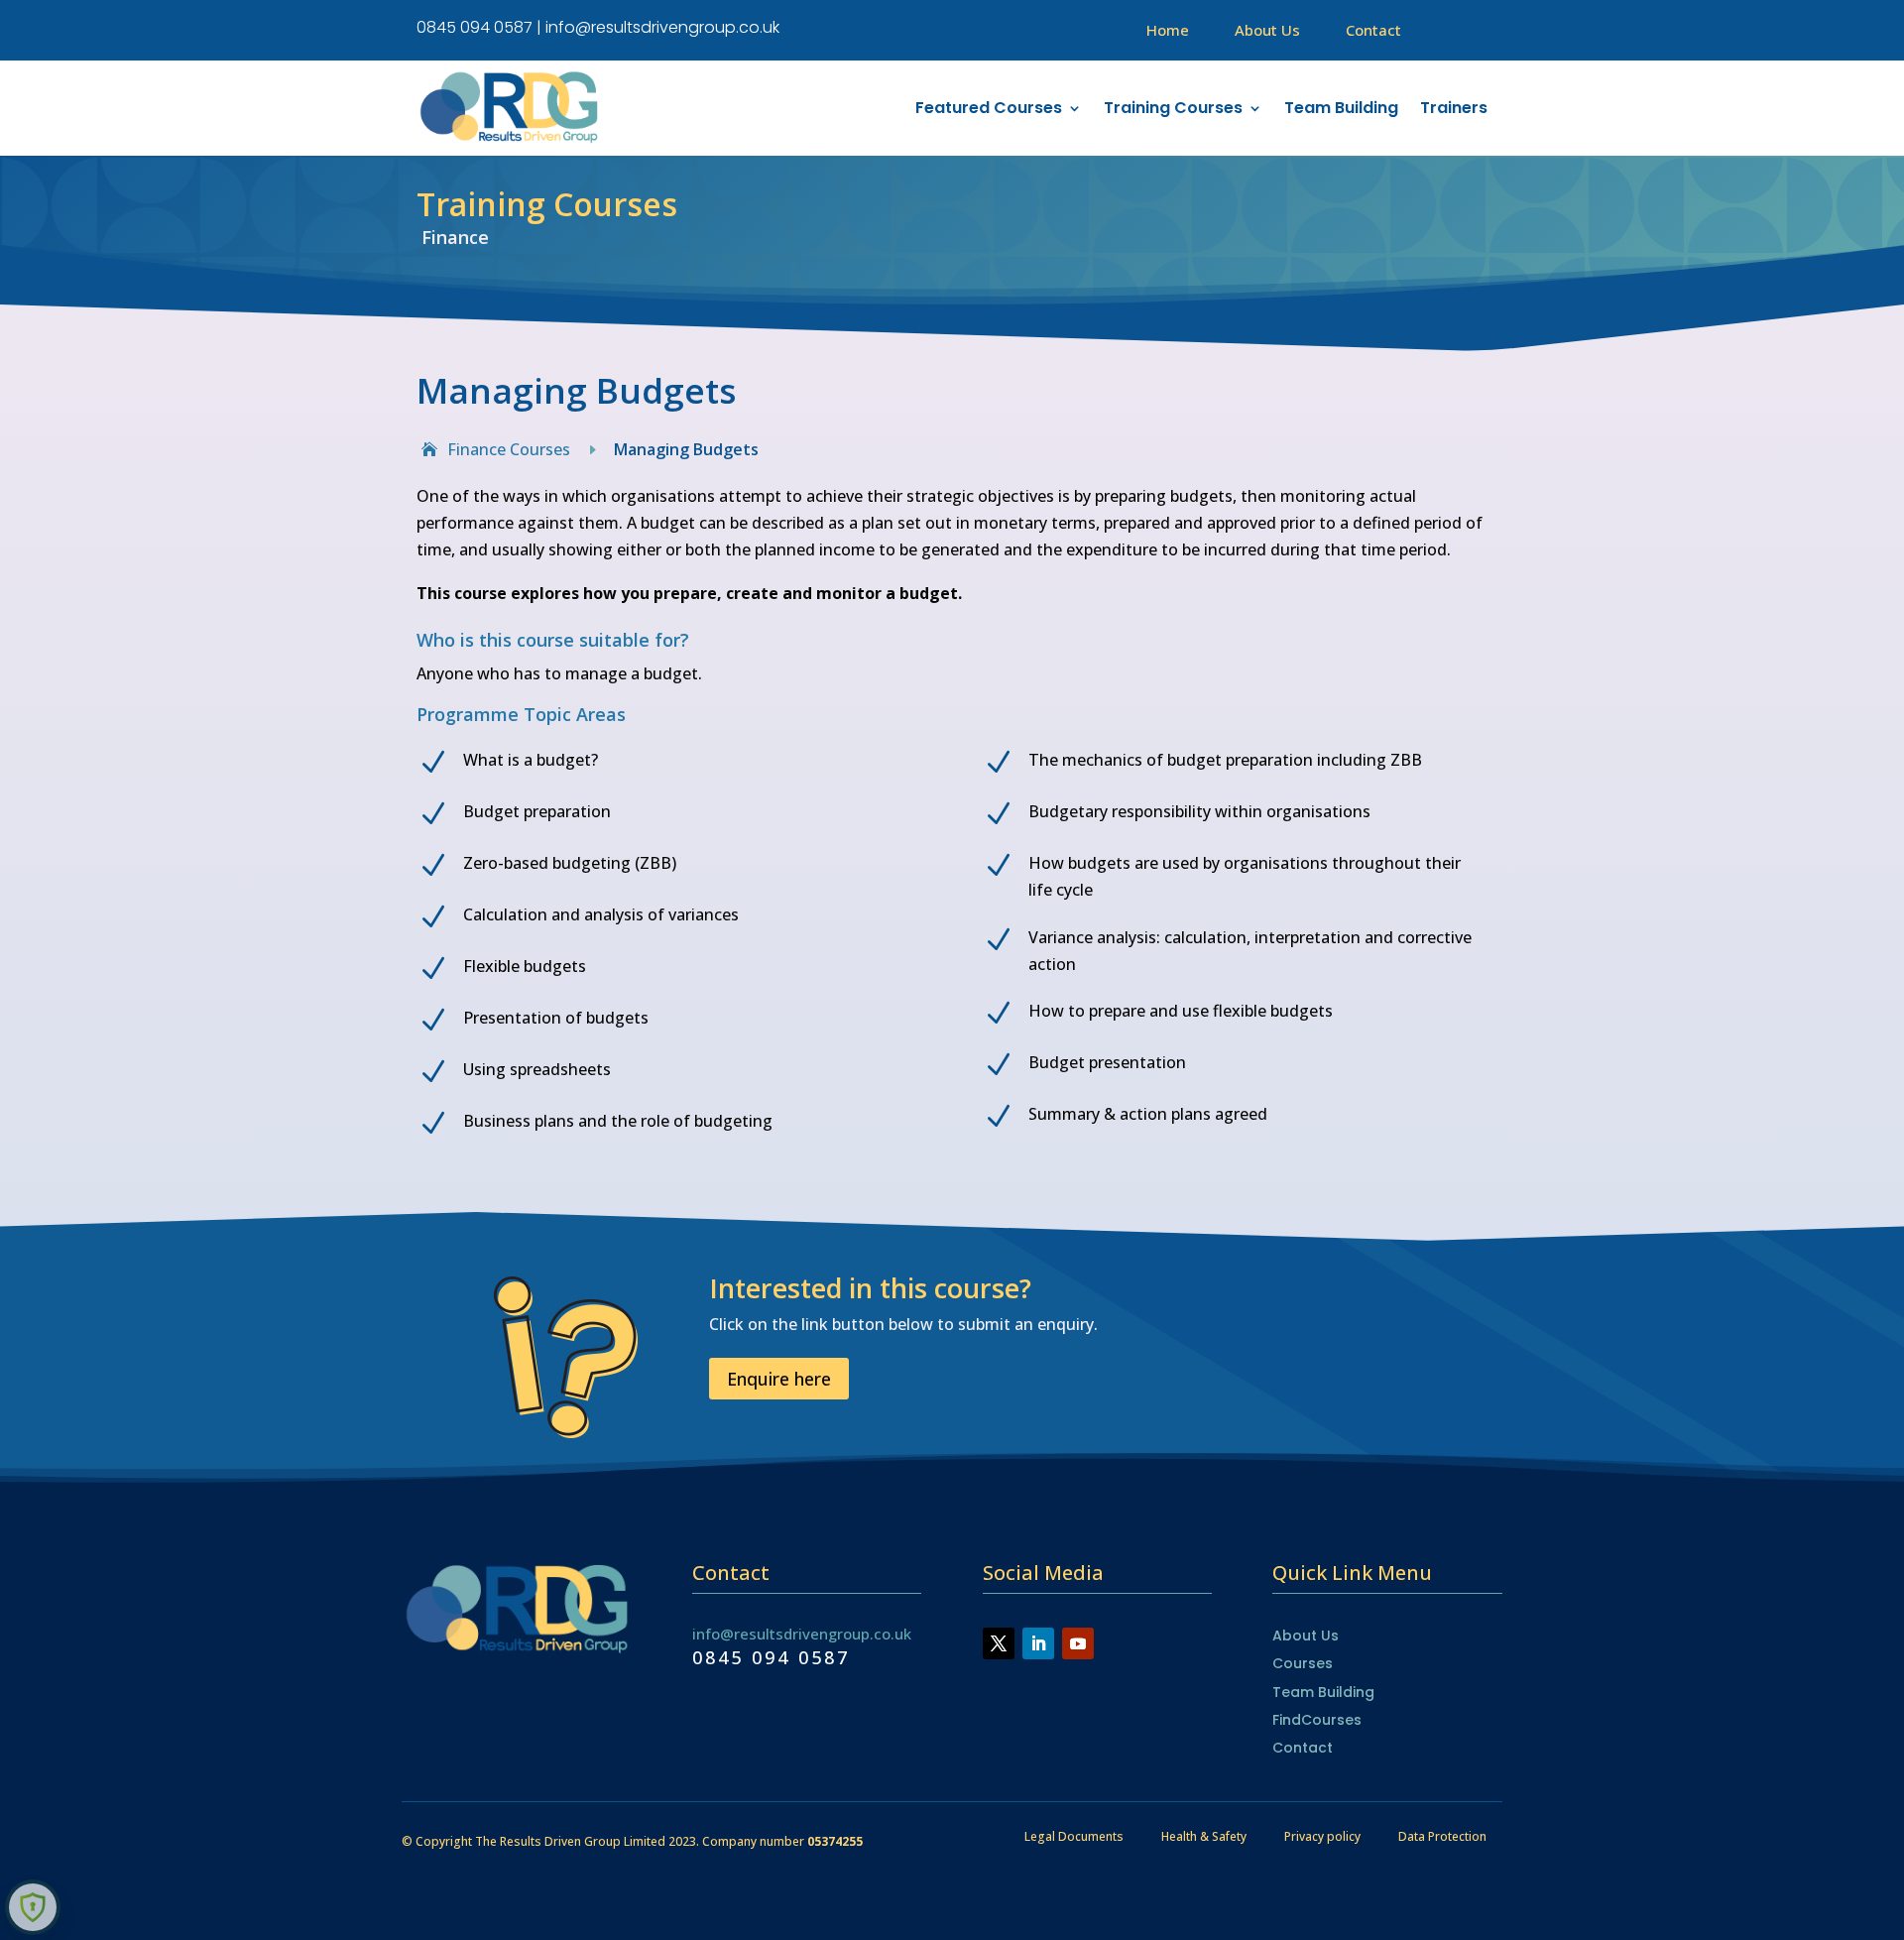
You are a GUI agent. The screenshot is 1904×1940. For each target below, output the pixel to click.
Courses (1303, 1663)
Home (1168, 30)
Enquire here (779, 1379)
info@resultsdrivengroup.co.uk (802, 1634)
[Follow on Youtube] (1078, 1643)
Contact (1373, 30)
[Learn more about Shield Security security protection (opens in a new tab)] (33, 1907)
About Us (1267, 30)
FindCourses (1317, 1720)
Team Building (1323, 1692)
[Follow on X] (999, 1643)
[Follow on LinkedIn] (1038, 1643)
